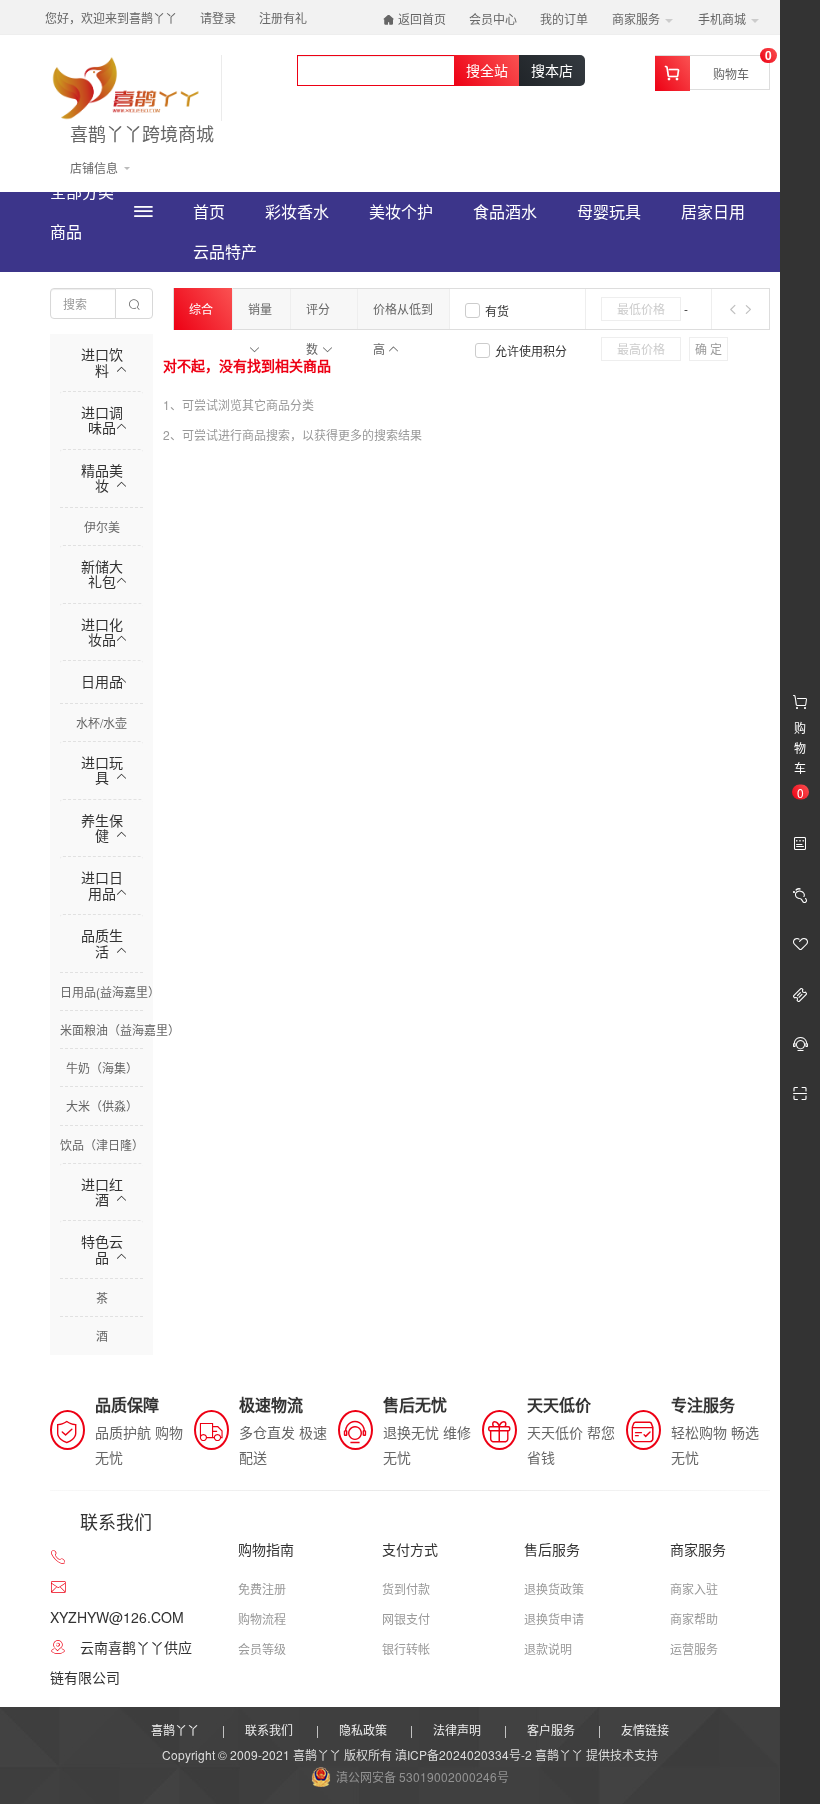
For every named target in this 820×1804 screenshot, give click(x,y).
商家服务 (637, 18)
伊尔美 (102, 526)
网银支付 (406, 1618)
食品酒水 (505, 211)
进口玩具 (102, 769)
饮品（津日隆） (102, 1144)
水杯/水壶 (101, 722)
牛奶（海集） (102, 1067)
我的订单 (564, 18)
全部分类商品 (82, 212)
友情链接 (645, 1729)
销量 (260, 308)
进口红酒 (102, 1191)
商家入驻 (694, 1588)
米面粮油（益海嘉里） (120, 1029)
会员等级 (262, 1648)
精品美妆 (102, 477)
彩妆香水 (297, 211)
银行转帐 (406, 1648)
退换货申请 (554, 1618)
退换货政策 (554, 1588)
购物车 (731, 73)
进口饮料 (102, 361)
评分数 (318, 314)
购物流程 (262, 1618)
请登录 (218, 17)
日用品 (102, 681)
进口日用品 (102, 884)
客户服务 (551, 1729)
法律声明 (457, 1729)
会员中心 (493, 18)
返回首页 (420, 18)
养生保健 (102, 827)
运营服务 (694, 1648)
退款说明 (548, 1648)
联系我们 (269, 1729)
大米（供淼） (102, 1105)
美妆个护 (401, 211)
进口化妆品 (102, 631)
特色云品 (102, 1248)
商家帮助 (694, 1618)
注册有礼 (283, 17)
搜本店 (552, 70)
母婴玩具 (609, 211)
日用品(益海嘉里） (110, 991)
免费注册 (262, 1588)
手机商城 (723, 18)
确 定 (708, 348)
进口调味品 (102, 419)
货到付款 (406, 1588)
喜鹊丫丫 (175, 1729)
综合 (201, 308)
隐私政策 (363, 1729)
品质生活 (102, 942)
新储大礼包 (102, 573)
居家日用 (713, 211)
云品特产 (225, 251)
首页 (209, 211)
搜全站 (487, 70)
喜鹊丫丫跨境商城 (142, 134)
